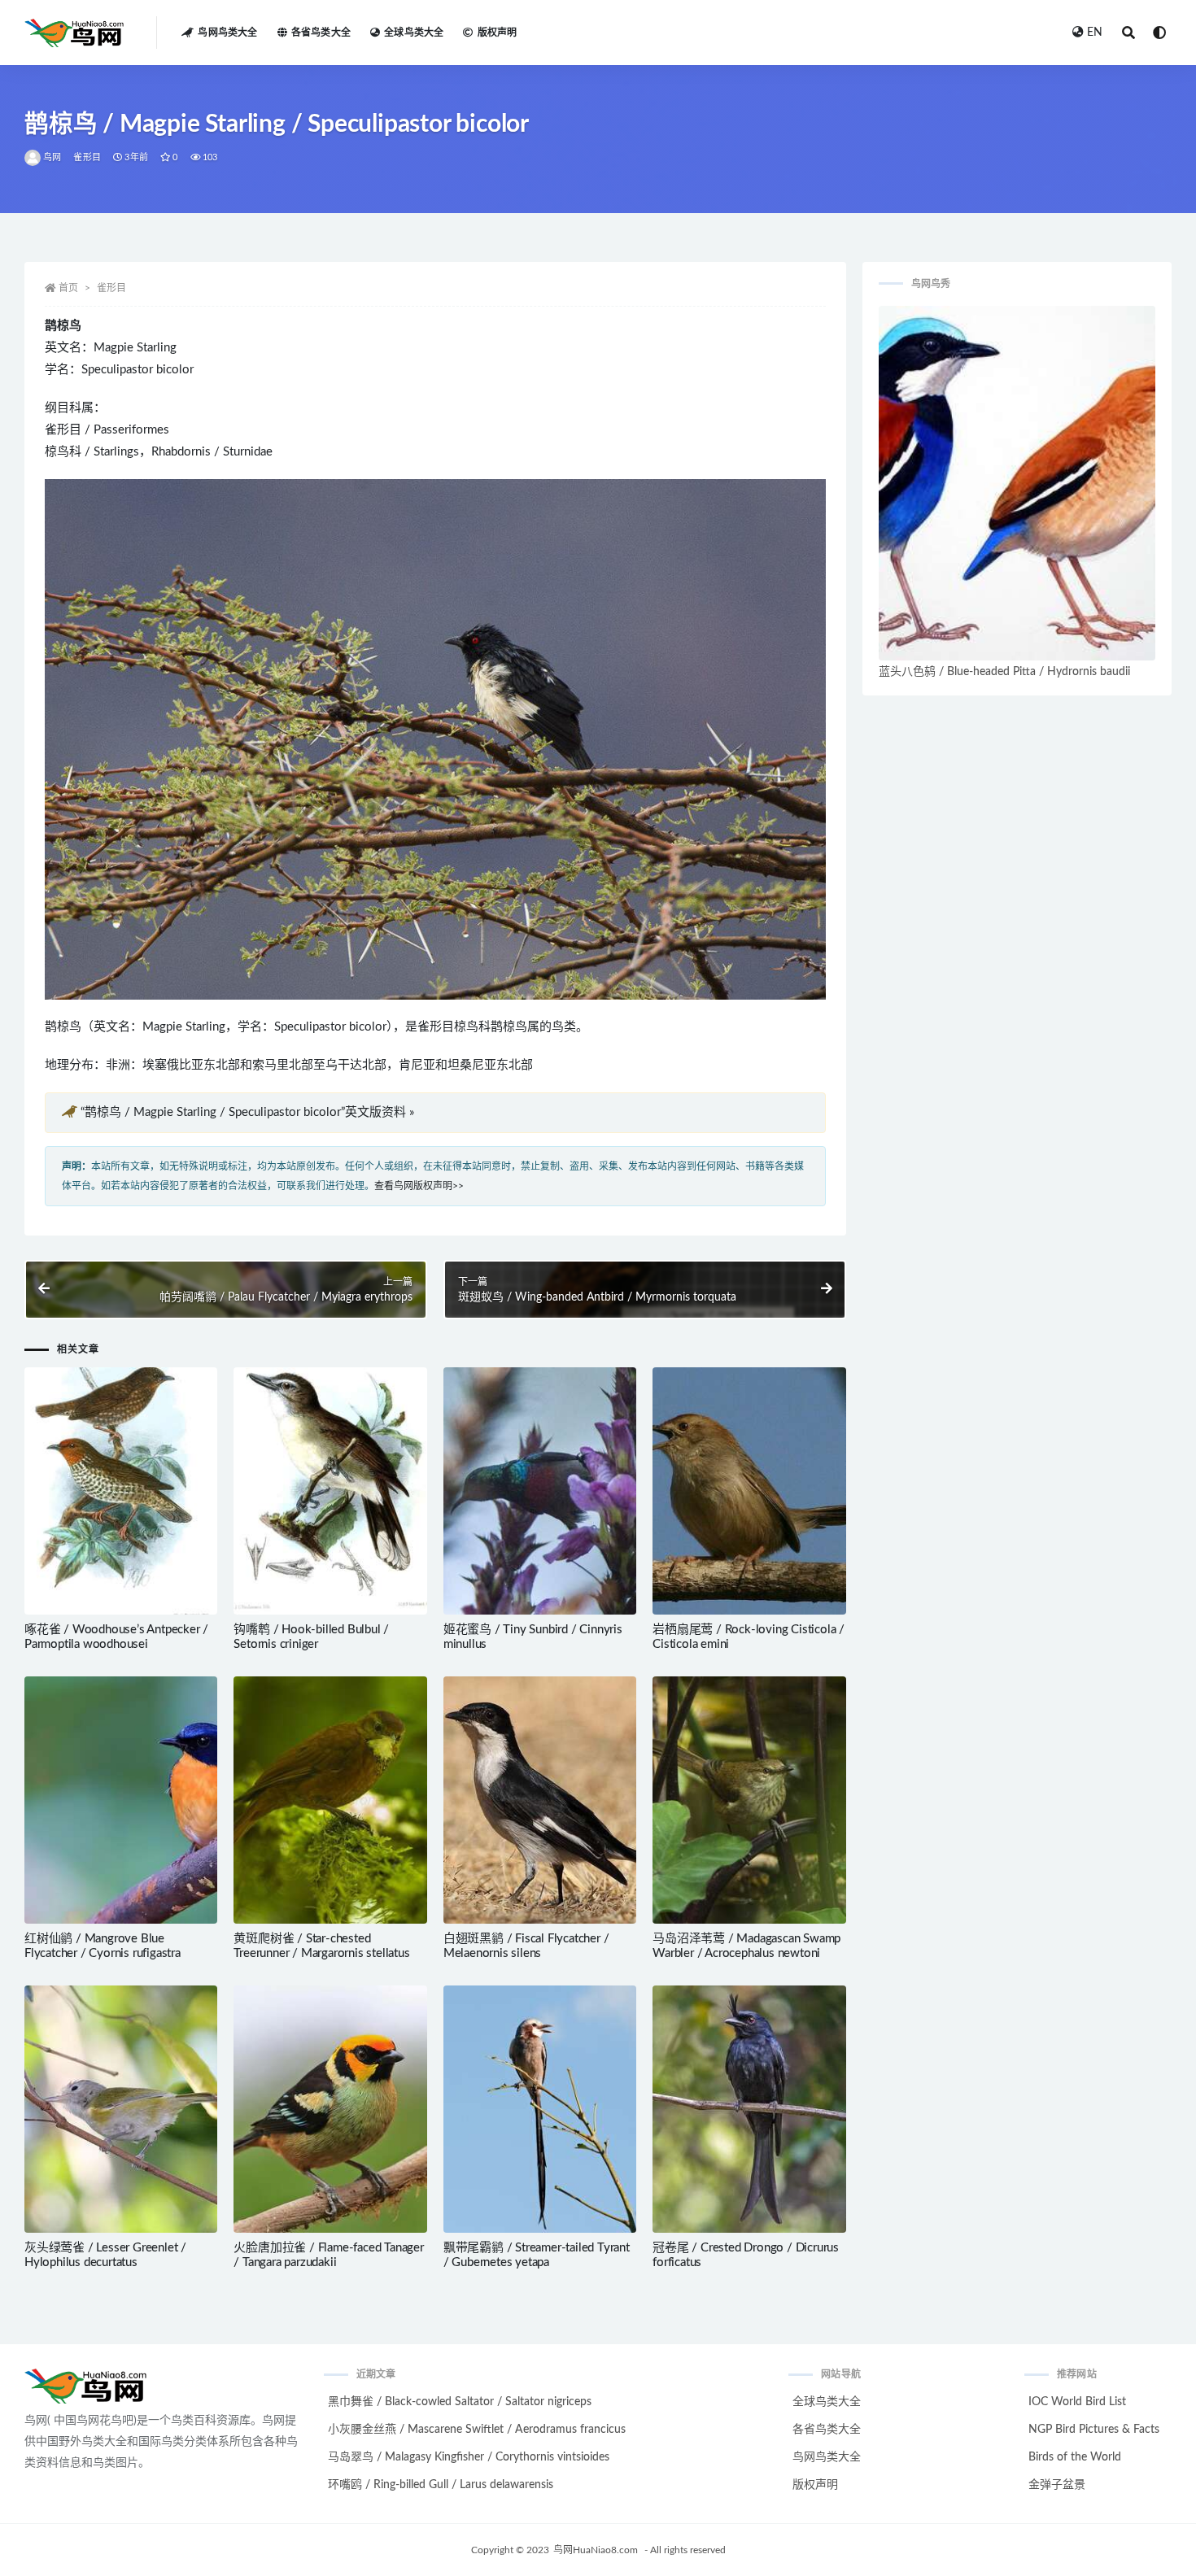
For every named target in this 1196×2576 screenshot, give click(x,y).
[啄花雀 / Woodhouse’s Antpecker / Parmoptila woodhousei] (121, 1491)
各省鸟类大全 (321, 33)
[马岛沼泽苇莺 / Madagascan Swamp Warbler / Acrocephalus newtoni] (749, 1800)
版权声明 (497, 33)
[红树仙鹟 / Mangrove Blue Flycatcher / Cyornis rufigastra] (121, 1800)
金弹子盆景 (1057, 2485)
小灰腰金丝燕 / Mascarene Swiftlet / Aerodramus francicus (477, 2430)
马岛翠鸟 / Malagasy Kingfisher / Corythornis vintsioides (469, 2457)
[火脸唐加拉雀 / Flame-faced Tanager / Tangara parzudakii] (330, 2109)
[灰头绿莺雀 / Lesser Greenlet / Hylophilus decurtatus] (121, 2109)
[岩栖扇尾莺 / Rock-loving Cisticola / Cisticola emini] (749, 1491)
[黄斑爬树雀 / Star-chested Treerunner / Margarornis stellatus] (330, 1800)
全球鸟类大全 (414, 33)
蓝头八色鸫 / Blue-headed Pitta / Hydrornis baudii (1004, 672)
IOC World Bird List (1077, 2402)
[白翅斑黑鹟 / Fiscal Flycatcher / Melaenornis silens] (540, 1800)
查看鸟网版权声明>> (419, 1186)
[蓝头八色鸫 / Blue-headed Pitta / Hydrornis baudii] (1017, 483)
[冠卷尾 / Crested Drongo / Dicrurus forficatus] (749, 2109)
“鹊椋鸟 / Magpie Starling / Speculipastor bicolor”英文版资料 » (247, 1112)
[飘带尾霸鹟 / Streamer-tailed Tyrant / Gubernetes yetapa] (540, 2109)
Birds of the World (1075, 2457)
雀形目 (87, 157)
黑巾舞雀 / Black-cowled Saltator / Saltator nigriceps (460, 2402)
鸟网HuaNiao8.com (596, 2550)
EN (1095, 33)
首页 (68, 288)
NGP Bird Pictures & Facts (1094, 2430)
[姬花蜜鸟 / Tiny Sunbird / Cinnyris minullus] (540, 1491)
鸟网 (52, 157)
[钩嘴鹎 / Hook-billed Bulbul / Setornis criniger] (330, 1491)
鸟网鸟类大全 (227, 33)
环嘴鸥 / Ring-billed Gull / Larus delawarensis (441, 2485)
